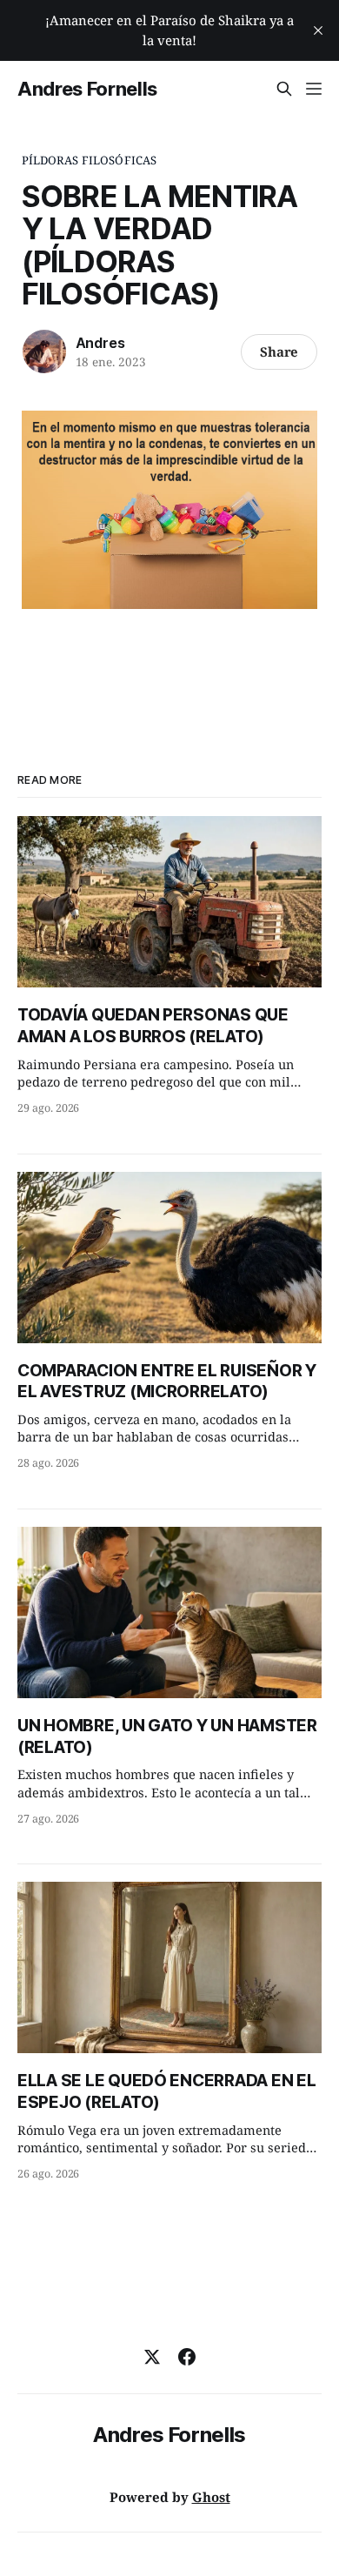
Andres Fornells (87, 89)
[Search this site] (284, 89)
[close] (318, 30)
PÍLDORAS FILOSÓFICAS (90, 160)
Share (279, 351)
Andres (100, 343)
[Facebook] (187, 2357)
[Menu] (314, 89)
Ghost (211, 2497)
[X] (152, 2357)
